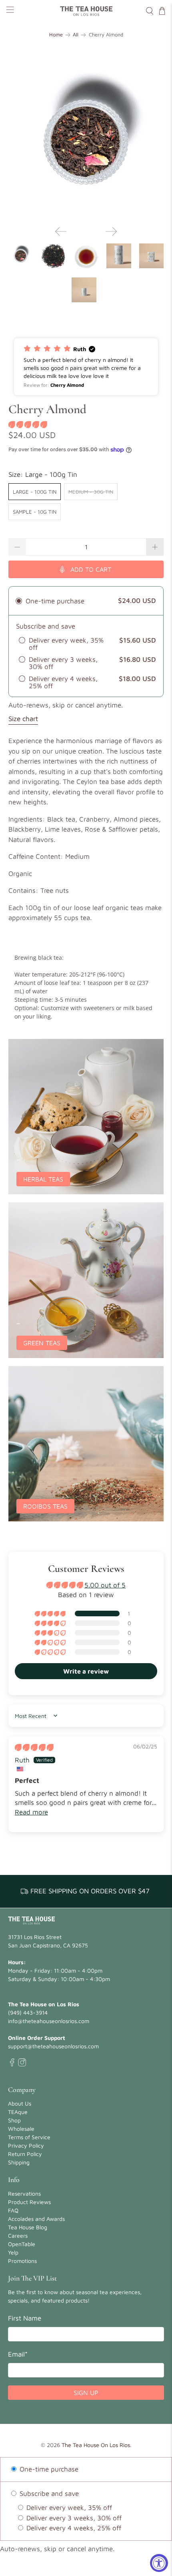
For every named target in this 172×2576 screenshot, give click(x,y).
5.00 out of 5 (105, 1585)
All (76, 35)
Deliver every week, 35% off (68, 2508)
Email (18, 2354)
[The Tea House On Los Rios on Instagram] (22, 2064)
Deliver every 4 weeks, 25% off (73, 2528)
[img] (34, 1747)
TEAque (18, 2112)
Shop (14, 2120)
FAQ (13, 2210)
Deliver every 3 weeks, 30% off (73, 2518)
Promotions (22, 2261)
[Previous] (61, 231)
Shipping (19, 2162)
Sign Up (86, 2393)
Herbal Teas (43, 1179)
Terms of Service (29, 2137)
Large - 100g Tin (35, 492)
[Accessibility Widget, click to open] (159, 2563)
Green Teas (42, 1343)
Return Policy (25, 2154)
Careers (18, 2235)
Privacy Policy (26, 2145)
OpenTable (22, 2244)
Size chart (23, 719)
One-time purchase (48, 2469)
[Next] (111, 231)
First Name (25, 2318)
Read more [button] (31, 1812)
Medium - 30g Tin (91, 492)
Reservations (24, 2193)
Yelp (13, 2252)
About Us (20, 2103)
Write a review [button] (86, 1671)
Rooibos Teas (45, 1506)
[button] (86, 367)
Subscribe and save (48, 2494)
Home (56, 35)
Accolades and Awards (36, 2219)
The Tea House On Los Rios (96, 2445)
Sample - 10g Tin (35, 512)
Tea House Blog (28, 2227)
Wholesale (21, 2129)
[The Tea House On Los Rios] (86, 11)
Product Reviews (29, 2202)
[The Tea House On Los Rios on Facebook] (12, 2064)
